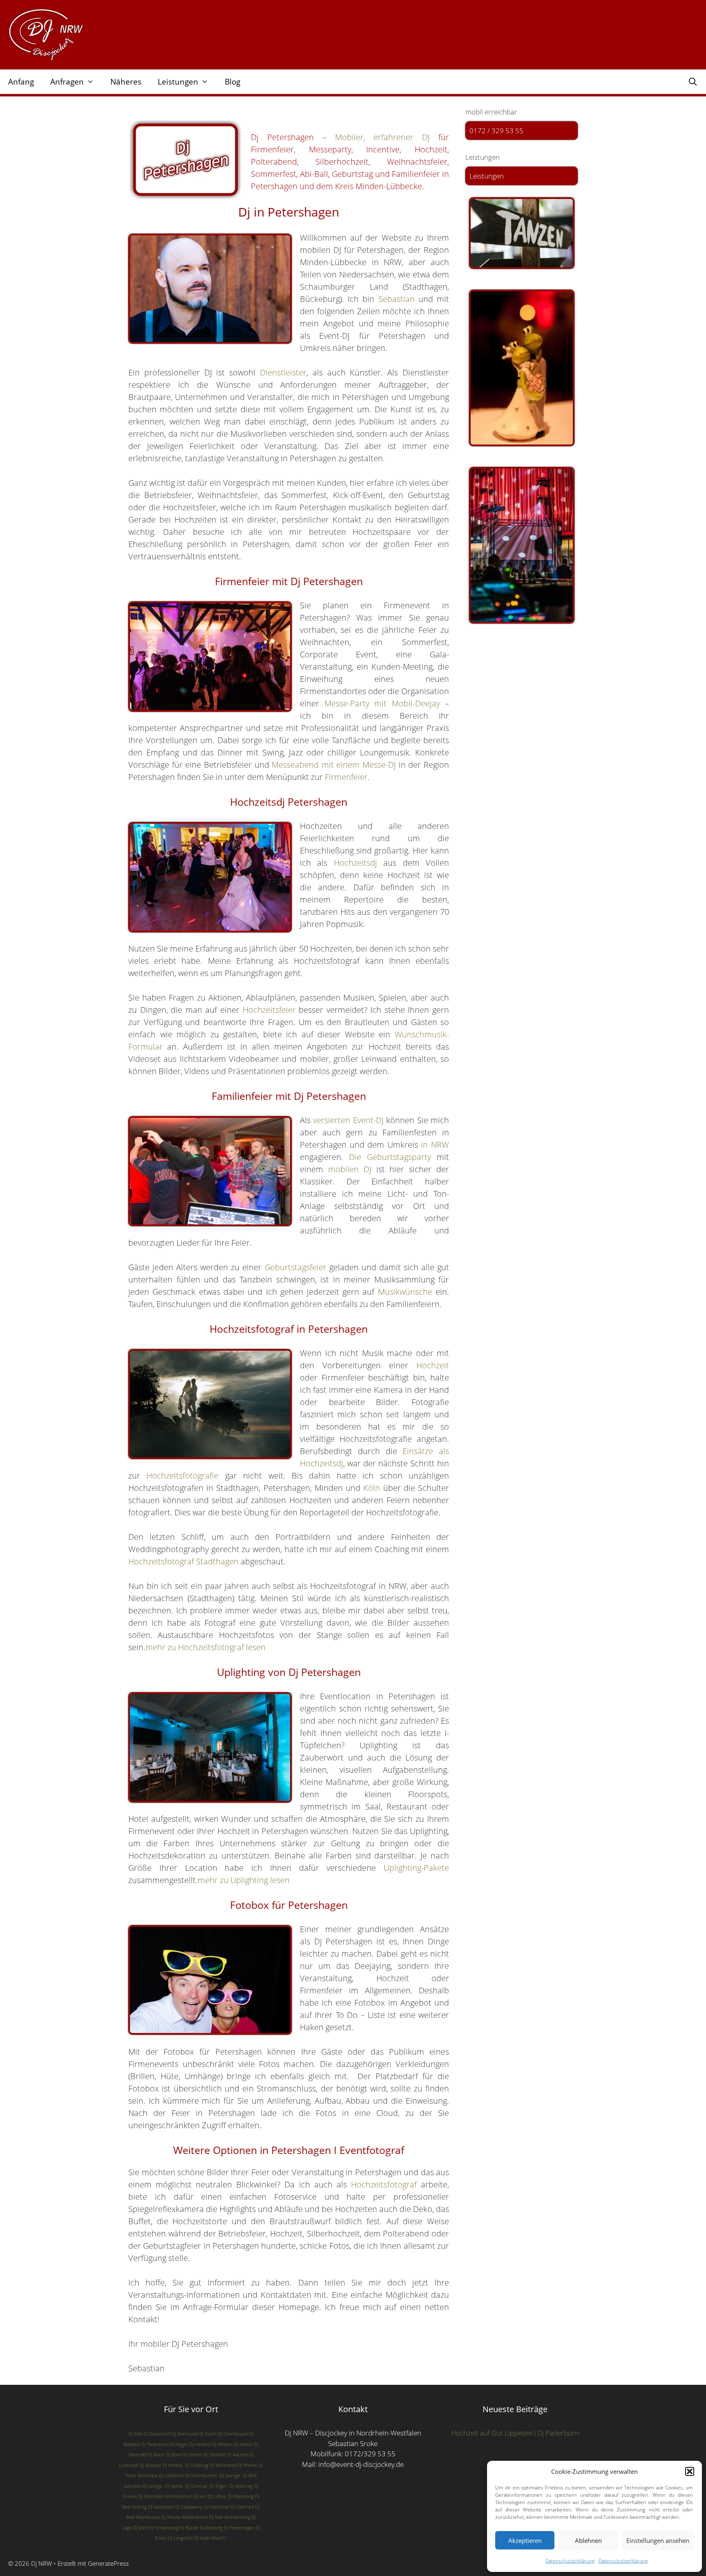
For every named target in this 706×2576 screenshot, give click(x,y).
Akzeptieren (525, 2540)
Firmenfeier (346, 777)
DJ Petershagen (239, 2528)
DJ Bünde (189, 2528)
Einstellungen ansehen (658, 2540)
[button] (690, 2471)
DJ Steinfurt (215, 2455)
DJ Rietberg (211, 2528)
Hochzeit (433, 1365)
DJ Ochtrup (196, 2486)
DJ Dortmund (185, 2434)
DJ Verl (200, 2496)
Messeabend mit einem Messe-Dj (334, 765)
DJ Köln (135, 2434)
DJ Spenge (230, 2475)
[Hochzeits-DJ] (522, 368)
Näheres (126, 82)
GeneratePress (108, 2563)
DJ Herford (200, 2444)
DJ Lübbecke (171, 2475)
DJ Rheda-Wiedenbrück (185, 2517)
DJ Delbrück (242, 2507)
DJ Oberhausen (233, 2434)
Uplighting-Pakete (416, 1868)
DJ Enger (218, 2486)
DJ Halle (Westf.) (210, 2538)
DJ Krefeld (172, 2465)
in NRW (435, 1145)
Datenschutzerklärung (570, 2561)
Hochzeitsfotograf (384, 2184)
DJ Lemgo (152, 2486)
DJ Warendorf (223, 2465)
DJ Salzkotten (161, 2507)
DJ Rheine (247, 2465)
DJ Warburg (241, 2486)
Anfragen (67, 82)
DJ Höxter (243, 2444)
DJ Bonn (173, 2455)
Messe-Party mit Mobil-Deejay (382, 703)
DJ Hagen (179, 2444)
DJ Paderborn (155, 2444)
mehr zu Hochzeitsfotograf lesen (206, 1647)
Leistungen (178, 82)
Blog (232, 82)
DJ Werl (140, 2528)
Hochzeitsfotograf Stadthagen (183, 1561)
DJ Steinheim (151, 2496)
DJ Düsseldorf (157, 2434)
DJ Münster (150, 2465)
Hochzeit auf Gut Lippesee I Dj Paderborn (515, 2433)
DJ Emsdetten (179, 2496)
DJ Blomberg (241, 2496)
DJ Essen (208, 2434)
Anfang (21, 82)
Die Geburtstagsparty (390, 1157)
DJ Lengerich (180, 2538)
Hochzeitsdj (355, 863)
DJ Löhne (217, 2496)
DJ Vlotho (174, 2486)
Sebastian (397, 299)
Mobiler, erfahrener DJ (383, 137)
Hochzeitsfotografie (182, 1476)
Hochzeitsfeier (269, 1010)
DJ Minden (222, 2444)
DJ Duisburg (197, 2465)
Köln (372, 1488)
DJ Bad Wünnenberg (230, 2517)
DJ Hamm (192, 2455)
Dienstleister (283, 372)
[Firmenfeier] (522, 545)
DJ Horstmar (217, 2507)
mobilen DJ (350, 1169)
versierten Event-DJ (348, 1120)
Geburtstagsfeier (296, 1267)
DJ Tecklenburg (164, 2528)
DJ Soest (156, 2455)
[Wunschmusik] (522, 233)
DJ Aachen (237, 2455)
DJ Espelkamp (189, 2507)
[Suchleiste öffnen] (693, 82)
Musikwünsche (405, 1292)
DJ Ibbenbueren (201, 2475)
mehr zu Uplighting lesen (244, 1880)
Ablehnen (588, 2540)
